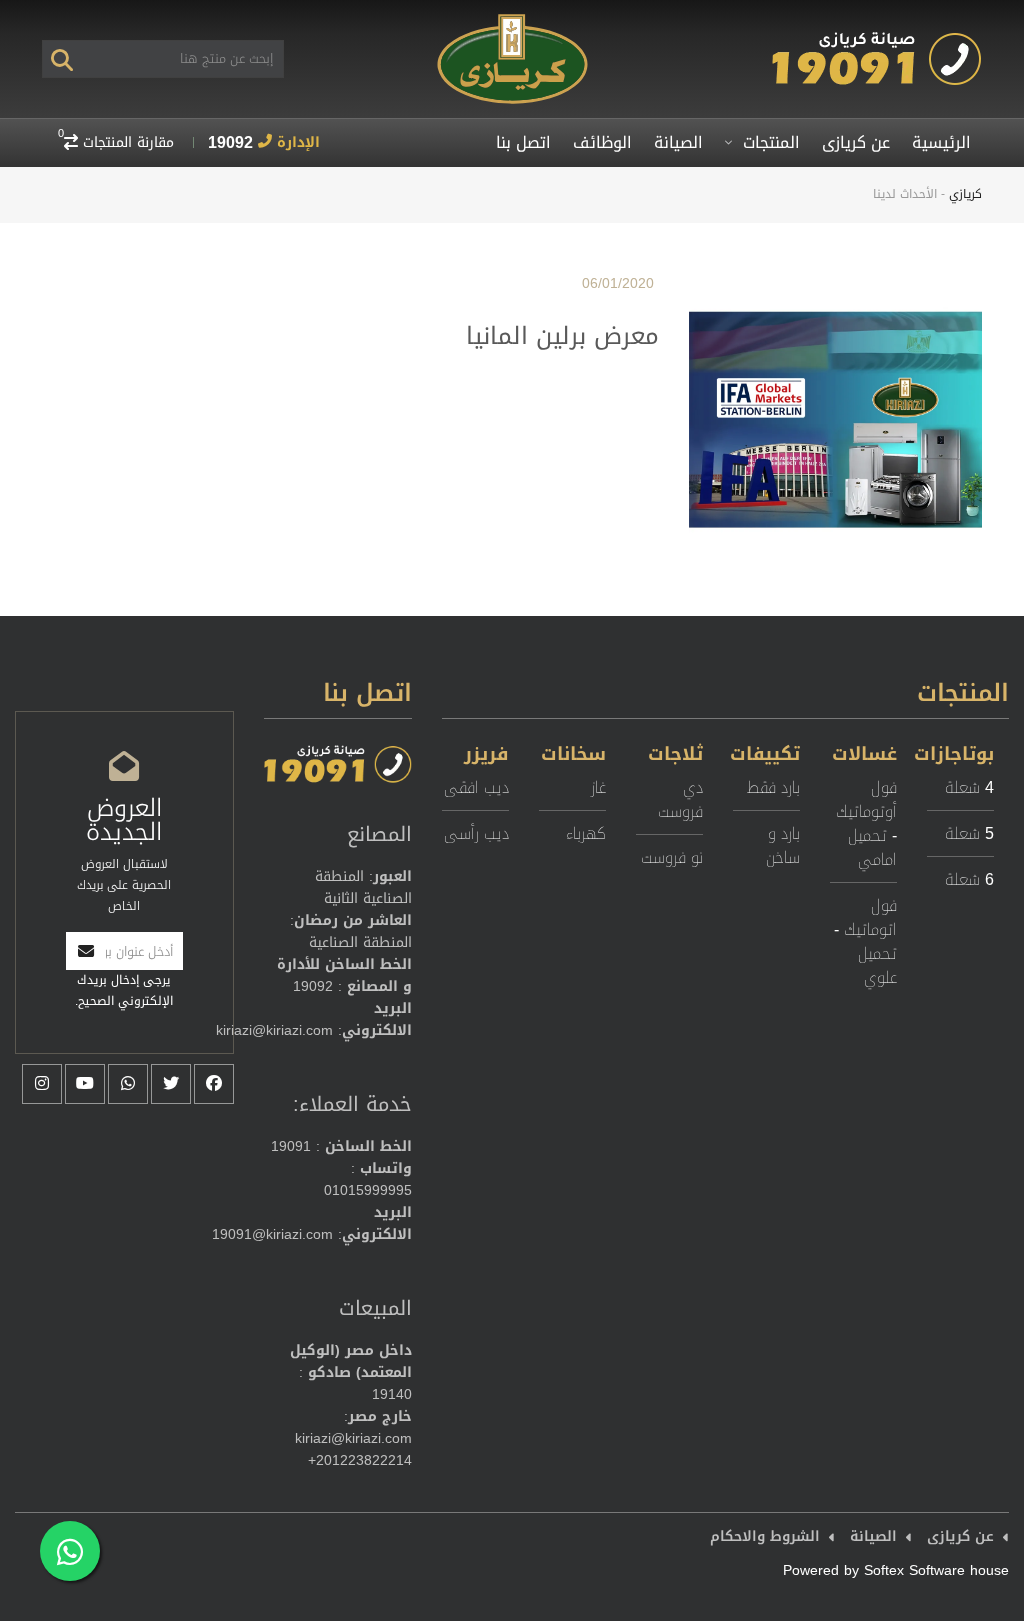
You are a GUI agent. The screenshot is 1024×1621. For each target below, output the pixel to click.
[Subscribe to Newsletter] (86, 951)
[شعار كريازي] (512, 20)
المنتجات (769, 142)
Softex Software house (936, 1570)
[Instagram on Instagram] (42, 1084)
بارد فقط (773, 787)
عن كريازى (856, 142)
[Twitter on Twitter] (171, 1084)
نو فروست (672, 857)
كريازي (965, 194)
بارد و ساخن (783, 845)
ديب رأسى (476, 833)
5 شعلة (969, 833)
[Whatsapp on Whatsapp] (128, 1084)
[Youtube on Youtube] (85, 1084)
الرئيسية (941, 142)
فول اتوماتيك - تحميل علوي (865, 941)
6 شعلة (969, 879)
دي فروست (680, 799)
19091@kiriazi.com (272, 1234)
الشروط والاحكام (765, 1536)
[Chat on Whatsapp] (70, 1551)
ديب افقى (476, 787)
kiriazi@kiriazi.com (274, 1030)
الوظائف (602, 142)
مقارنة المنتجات (116, 142)
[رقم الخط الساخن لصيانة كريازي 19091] (877, 40)
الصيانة (678, 142)
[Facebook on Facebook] (214, 1084)
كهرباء (586, 833)
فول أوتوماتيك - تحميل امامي (866, 823)
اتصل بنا (523, 142)
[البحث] (62, 59)
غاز (598, 787)
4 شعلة (969, 787)
